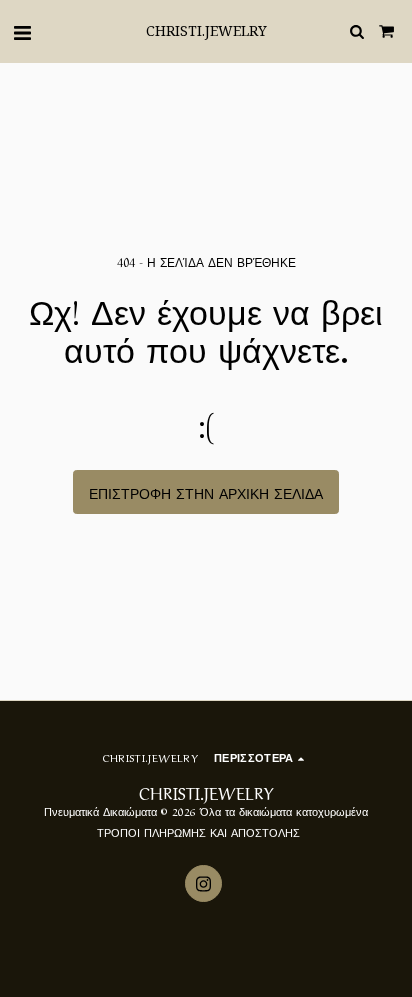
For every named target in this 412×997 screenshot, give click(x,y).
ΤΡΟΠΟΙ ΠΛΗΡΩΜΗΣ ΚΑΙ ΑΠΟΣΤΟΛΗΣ (198, 831)
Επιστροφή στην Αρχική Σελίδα (206, 492)
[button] (22, 30)
